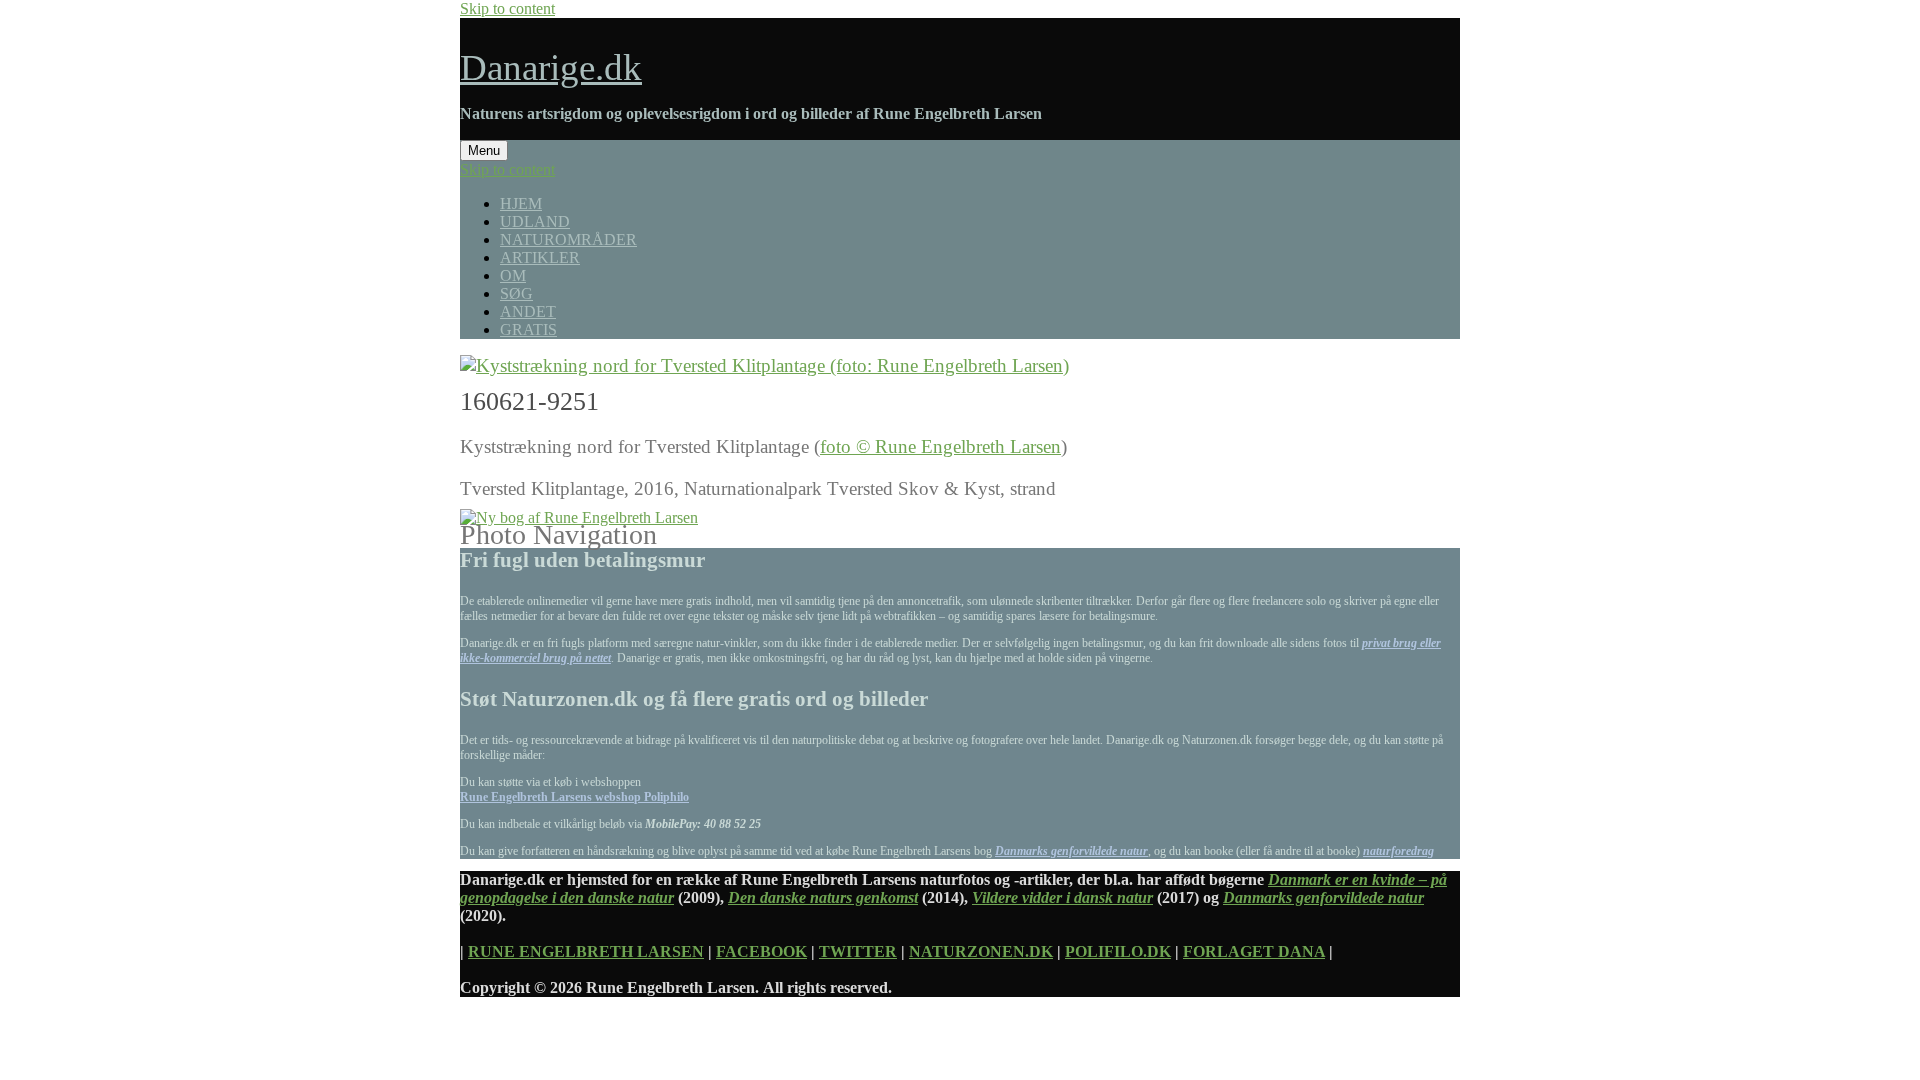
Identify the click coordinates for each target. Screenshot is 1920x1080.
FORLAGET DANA (1254, 951)
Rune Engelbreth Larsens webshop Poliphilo (574, 797)
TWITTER (858, 951)
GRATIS (528, 329)
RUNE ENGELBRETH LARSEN (586, 951)
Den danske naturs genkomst (823, 897)
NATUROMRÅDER (568, 239)
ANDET (528, 311)
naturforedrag (1398, 851)
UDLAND (535, 221)
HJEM (521, 203)
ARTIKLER (540, 257)
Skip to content (507, 8)
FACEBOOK (761, 951)
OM (513, 275)
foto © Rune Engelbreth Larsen (940, 446)
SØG (516, 293)
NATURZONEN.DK (981, 951)
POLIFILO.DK (1118, 951)
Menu (484, 150)
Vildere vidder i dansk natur (1062, 897)
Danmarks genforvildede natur (1071, 851)
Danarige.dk (551, 67)
